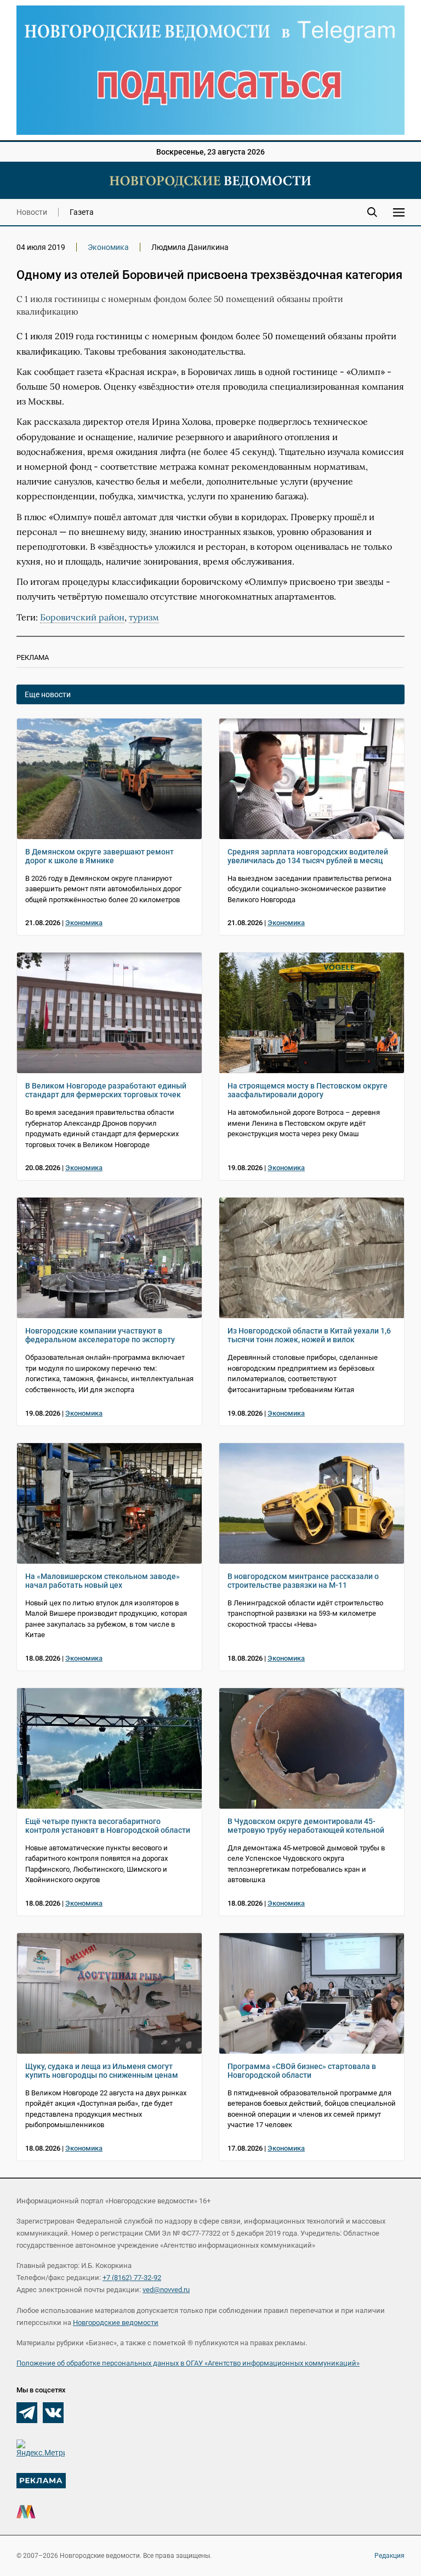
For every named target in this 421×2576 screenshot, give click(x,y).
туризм (144, 617)
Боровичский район (82, 617)
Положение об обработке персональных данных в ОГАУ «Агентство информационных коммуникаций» (188, 2363)
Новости (32, 212)
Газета (82, 212)
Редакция (389, 2556)
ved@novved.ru (166, 2290)
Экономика (108, 247)
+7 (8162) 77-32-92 (132, 2278)
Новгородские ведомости (116, 2323)
